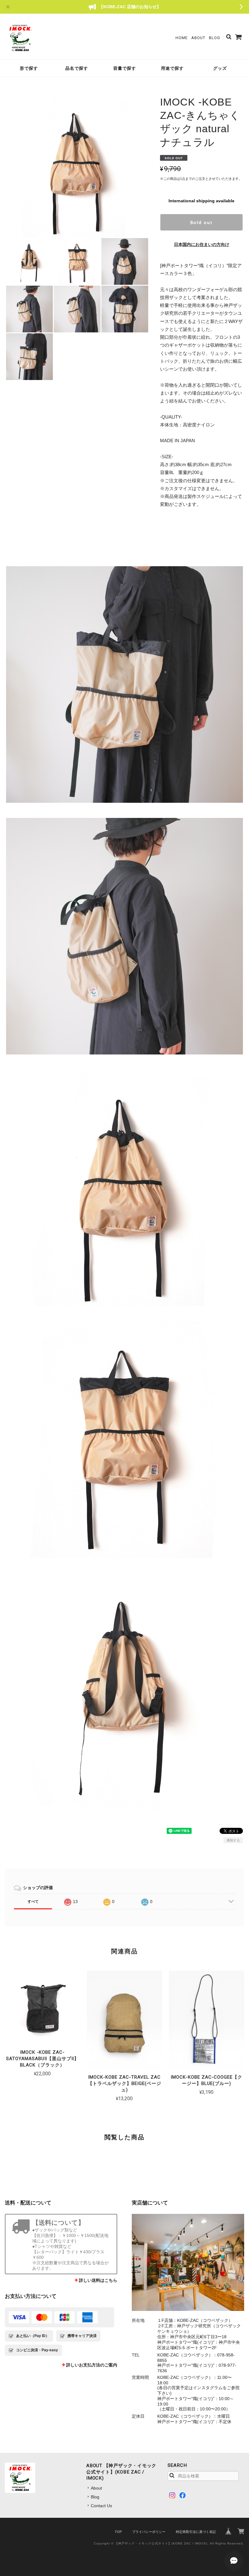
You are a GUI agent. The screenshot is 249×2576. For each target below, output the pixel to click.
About (198, 38)
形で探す (29, 68)
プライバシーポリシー (149, 2532)
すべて (33, 1902)
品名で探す (77, 68)
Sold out (201, 222)
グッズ (220, 68)
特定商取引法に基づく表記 (196, 2532)
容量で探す (125, 68)
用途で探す (172, 68)
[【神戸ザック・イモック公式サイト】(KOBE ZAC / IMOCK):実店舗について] (188, 2262)
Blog (215, 38)
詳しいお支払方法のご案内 (92, 2365)
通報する (233, 1840)
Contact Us (101, 2506)
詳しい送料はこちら (98, 2280)
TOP (118, 2532)
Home (182, 38)
